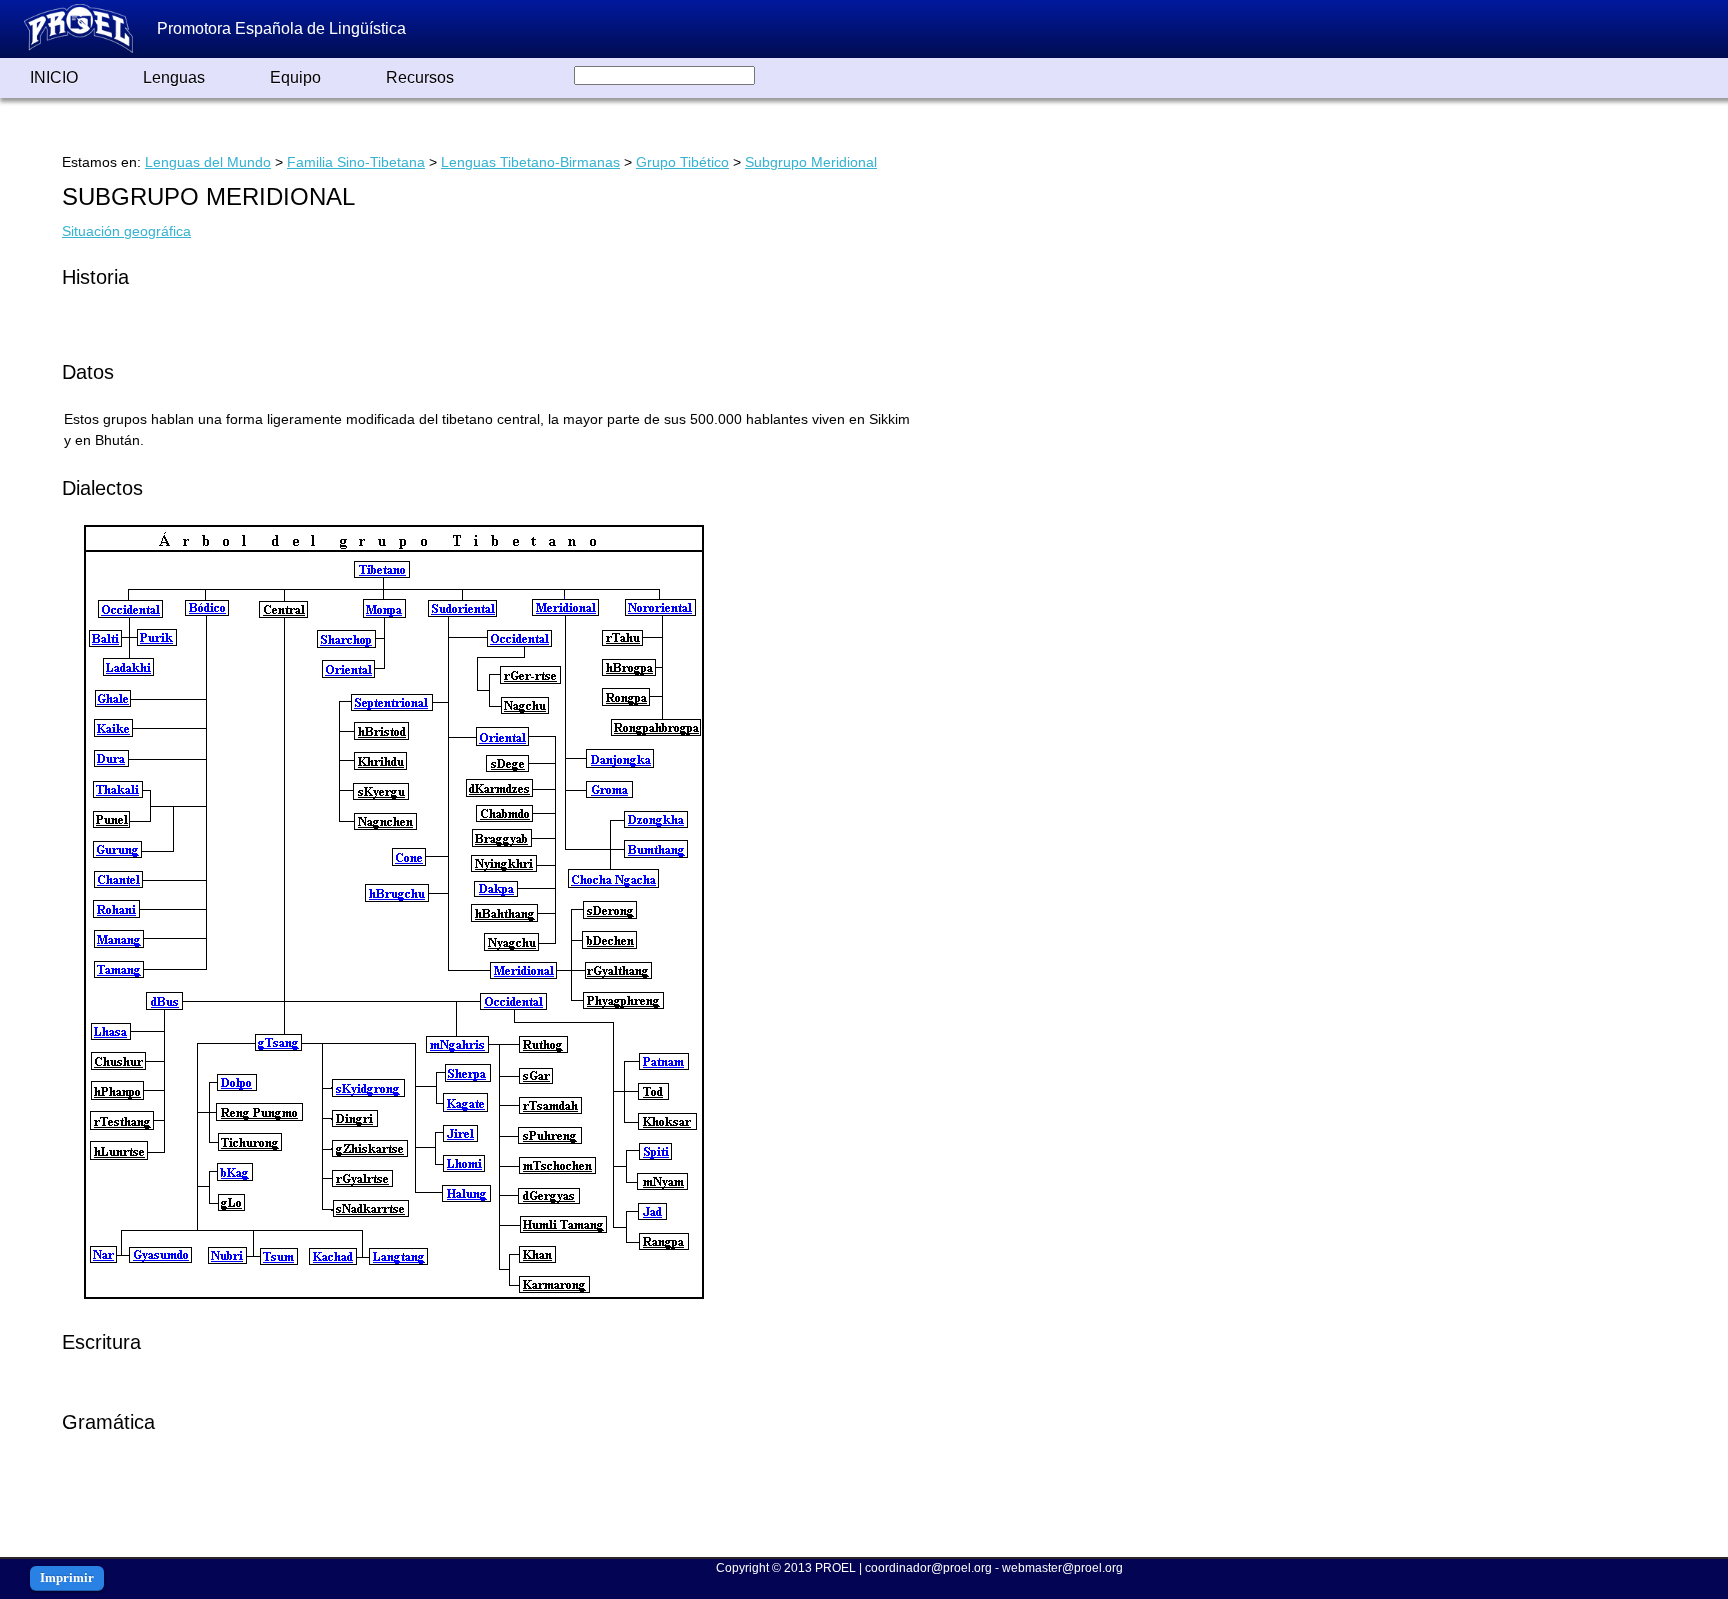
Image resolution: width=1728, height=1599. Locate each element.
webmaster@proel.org (1062, 1568)
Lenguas (174, 77)
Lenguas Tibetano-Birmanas (530, 162)
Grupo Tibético (682, 162)
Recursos (420, 77)
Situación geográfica (126, 231)
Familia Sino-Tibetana (356, 162)
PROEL (835, 1568)
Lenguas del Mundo (208, 162)
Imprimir (67, 1577)
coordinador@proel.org (928, 1568)
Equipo (295, 77)
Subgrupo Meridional (811, 162)
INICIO (54, 77)
